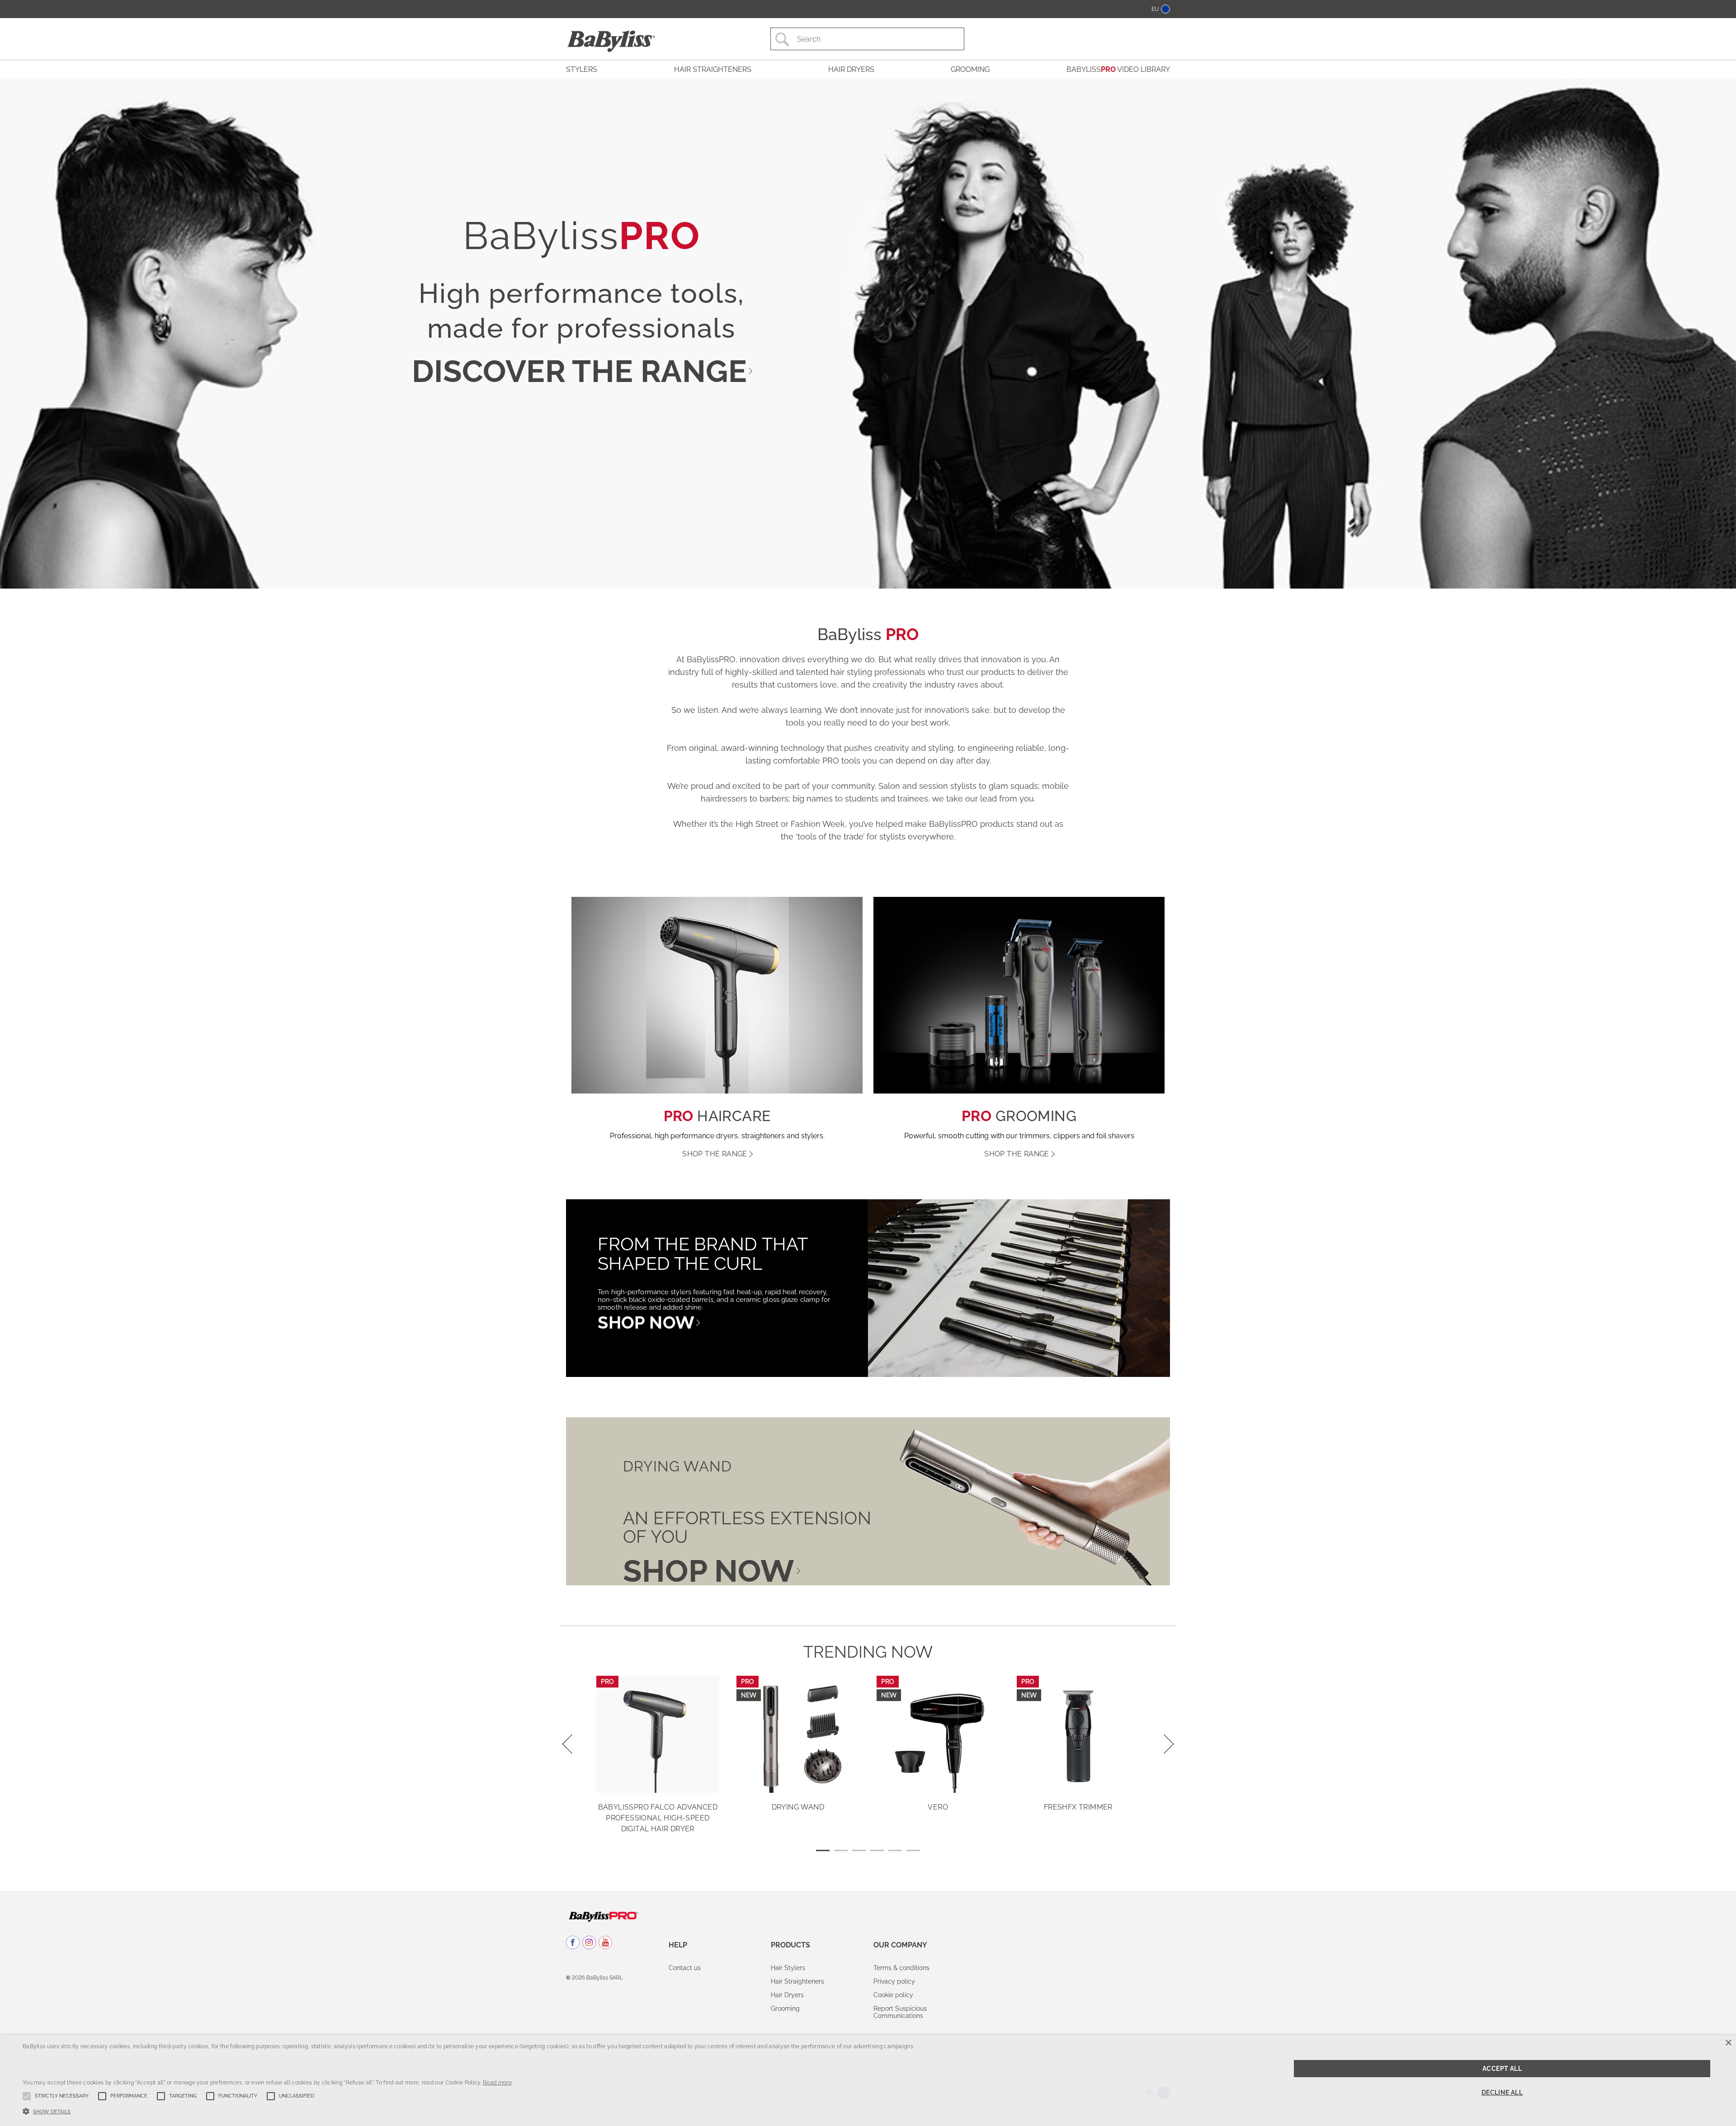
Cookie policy (893, 1995)
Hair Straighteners (797, 1981)
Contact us (685, 1968)
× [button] (1728, 2043)
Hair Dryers (787, 1995)
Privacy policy (894, 1981)
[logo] (603, 1916)
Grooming (785, 2008)
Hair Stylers (788, 1968)
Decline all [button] (1502, 2093)
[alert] (868, 2081)
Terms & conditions (901, 1968)
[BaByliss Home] (611, 41)
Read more (497, 2083)
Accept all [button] (1502, 2069)
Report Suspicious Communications (900, 2012)
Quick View (658, 1779)
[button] (468, 2111)
